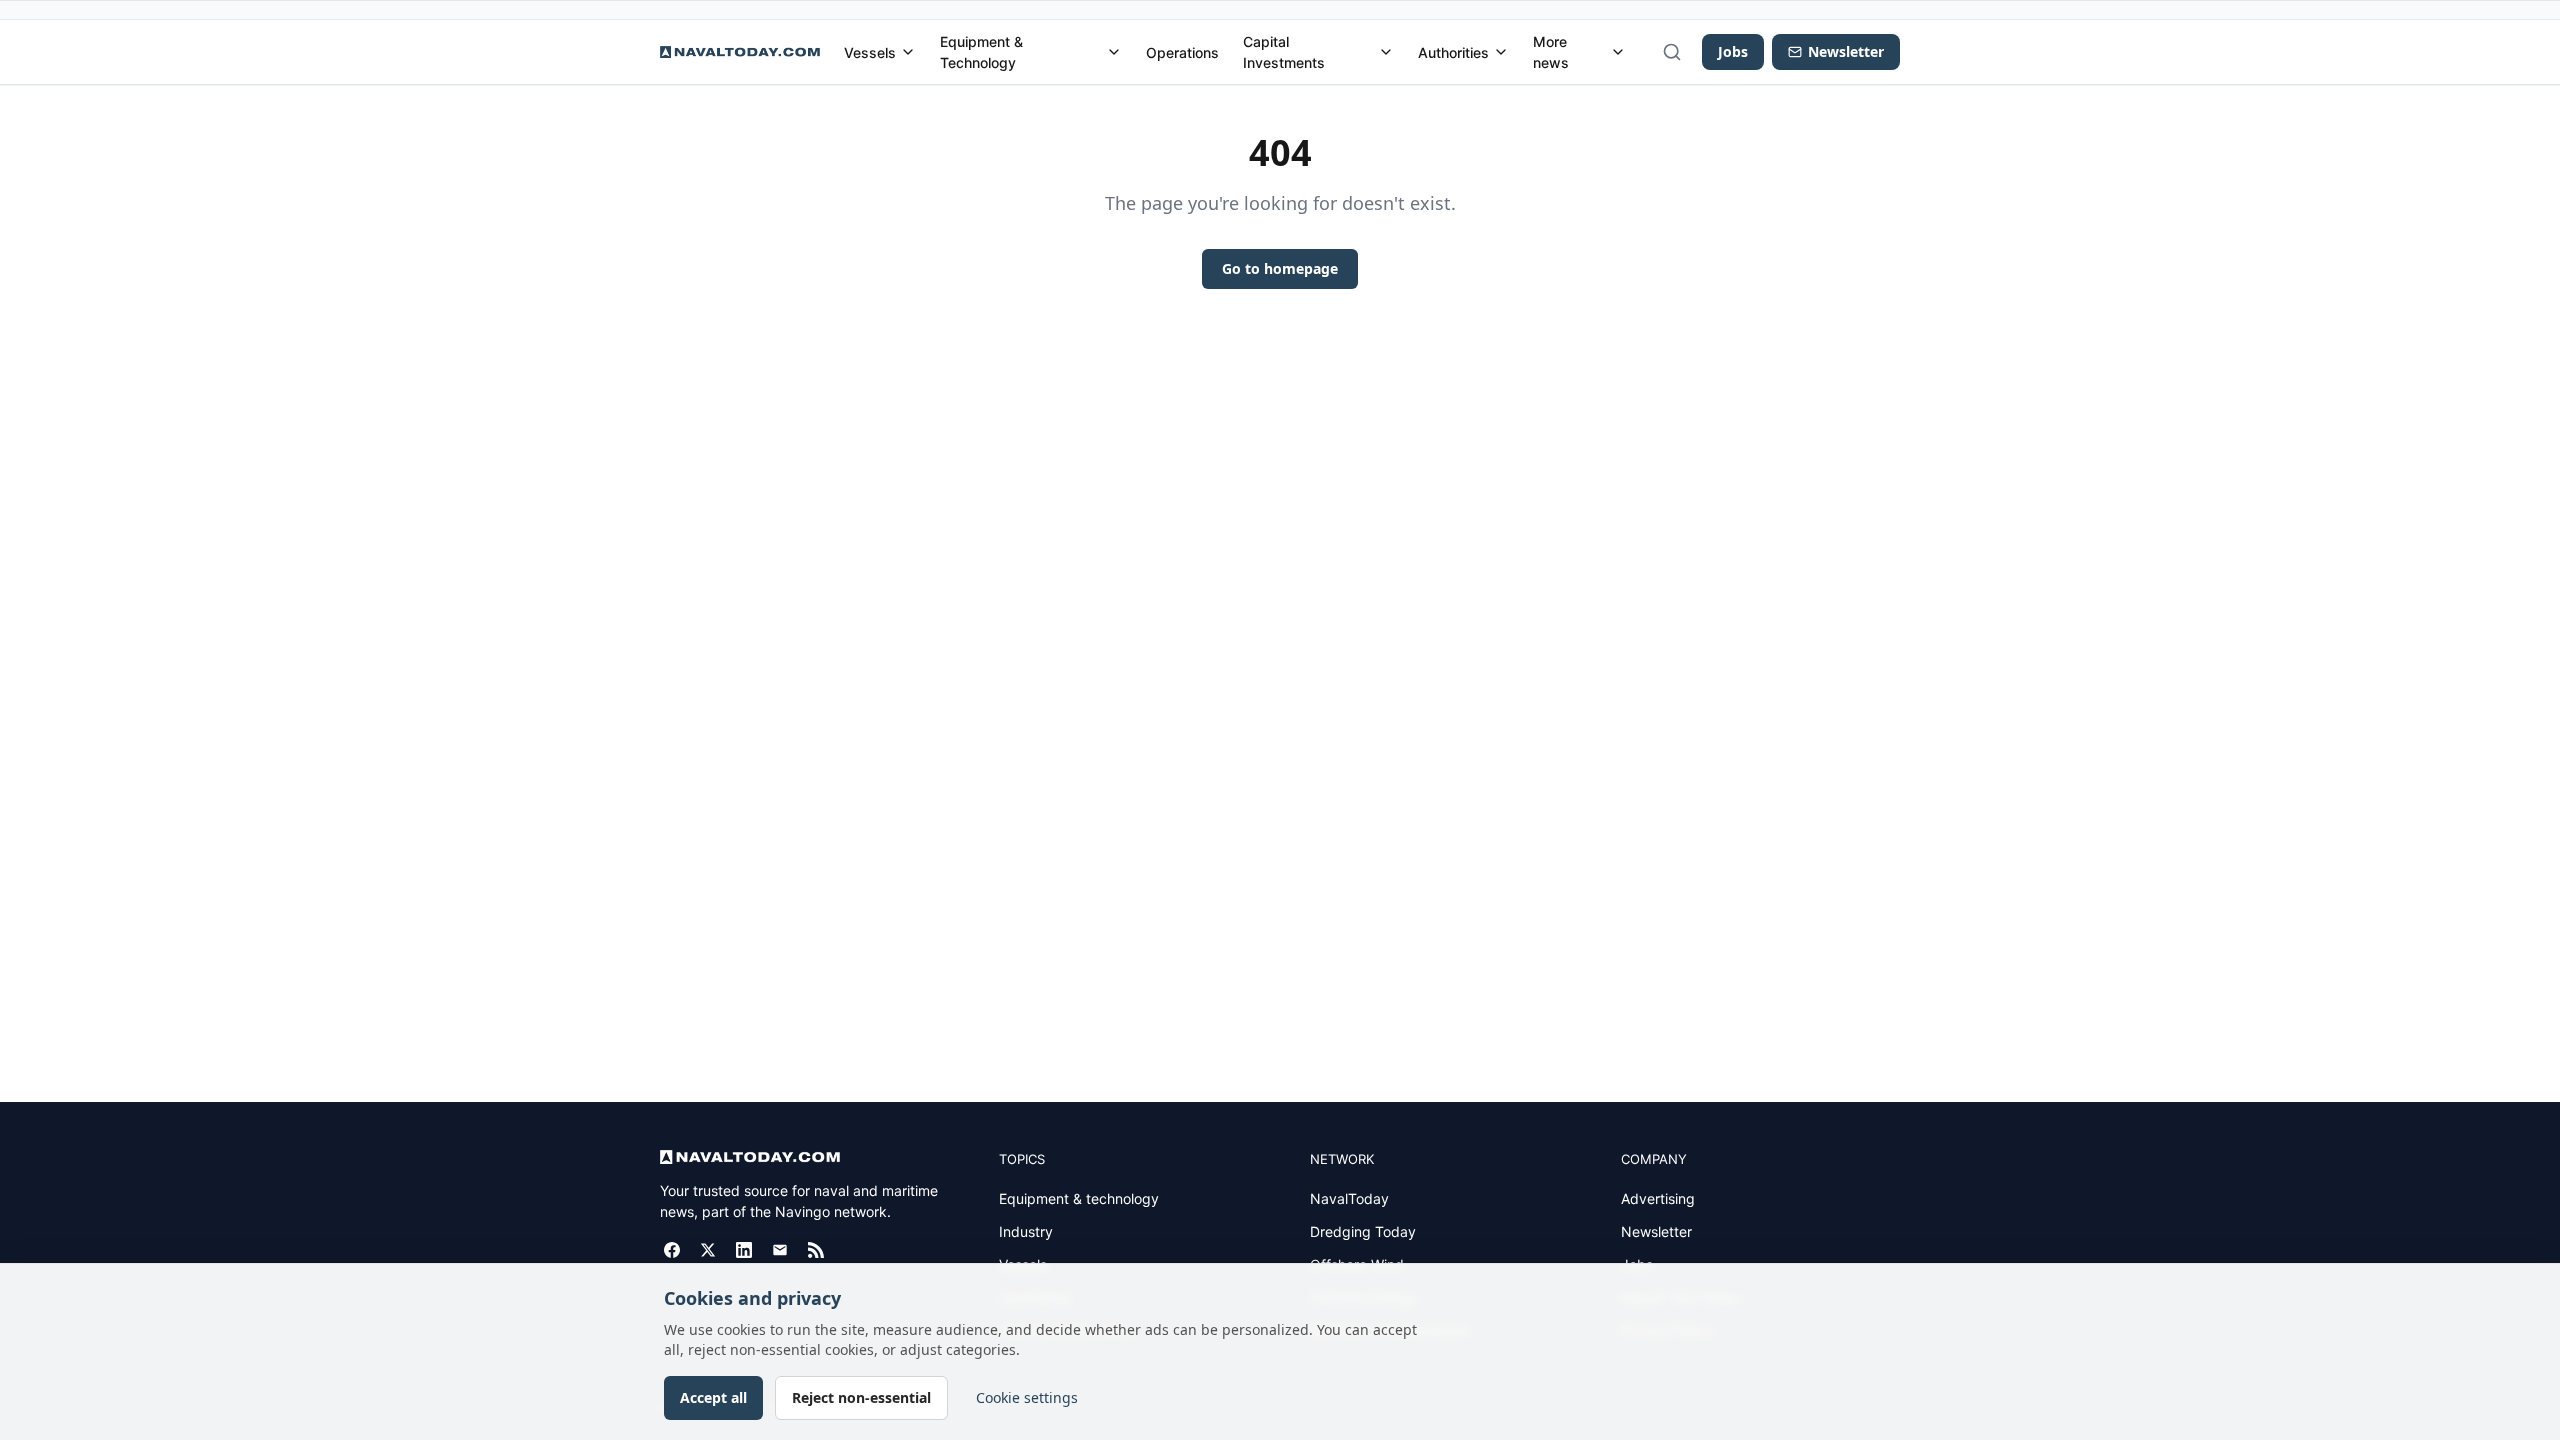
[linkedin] (744, 1250)
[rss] (816, 1250)
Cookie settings (1027, 1397)
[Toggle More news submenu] (1618, 52)
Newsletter (1656, 1231)
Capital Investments (1284, 52)
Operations (1182, 52)
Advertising (1658, 1198)
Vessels (870, 52)
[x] (708, 1250)
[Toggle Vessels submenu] (908, 52)
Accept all (713, 1397)
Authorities (1453, 52)
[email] (780, 1250)
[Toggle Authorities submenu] (1501, 52)
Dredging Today (1363, 1231)
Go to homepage (1280, 268)
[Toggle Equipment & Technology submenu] (1114, 52)
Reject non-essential (861, 1397)
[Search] (1672, 52)
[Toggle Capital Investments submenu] (1386, 52)
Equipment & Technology (981, 52)
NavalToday (1349, 1198)
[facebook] (672, 1250)
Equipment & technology (1079, 1198)
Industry (1026, 1231)
